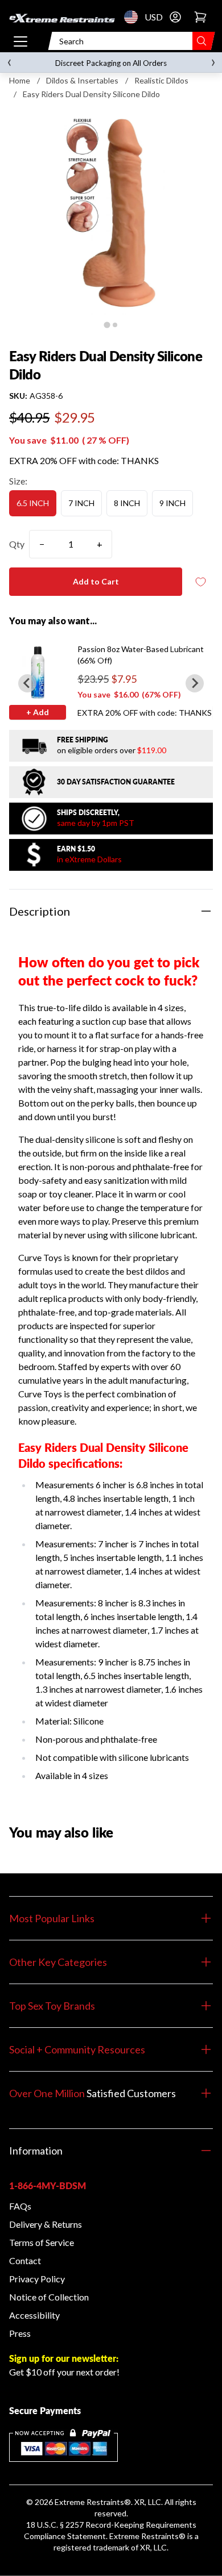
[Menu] (20, 41)
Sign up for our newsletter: (64, 2358)
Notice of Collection (49, 2297)
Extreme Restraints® (147, 2536)
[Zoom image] (111, 213)
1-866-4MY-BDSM (48, 2185)
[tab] (107, 325)
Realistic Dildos (161, 80)
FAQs (20, 2206)
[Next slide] (195, 683)
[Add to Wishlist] (200, 582)
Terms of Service (42, 2242)
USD (134, 17)
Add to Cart (96, 581)
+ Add (38, 712)
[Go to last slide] (27, 683)
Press (20, 2333)
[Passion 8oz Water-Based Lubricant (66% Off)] (38, 672)
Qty (17, 544)
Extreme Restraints (89, 2502)
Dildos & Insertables (82, 80)
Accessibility (34, 2315)
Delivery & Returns (46, 2224)
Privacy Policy (37, 2279)
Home (20, 80)
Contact (25, 2260)
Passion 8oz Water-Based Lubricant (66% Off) (141, 655)
